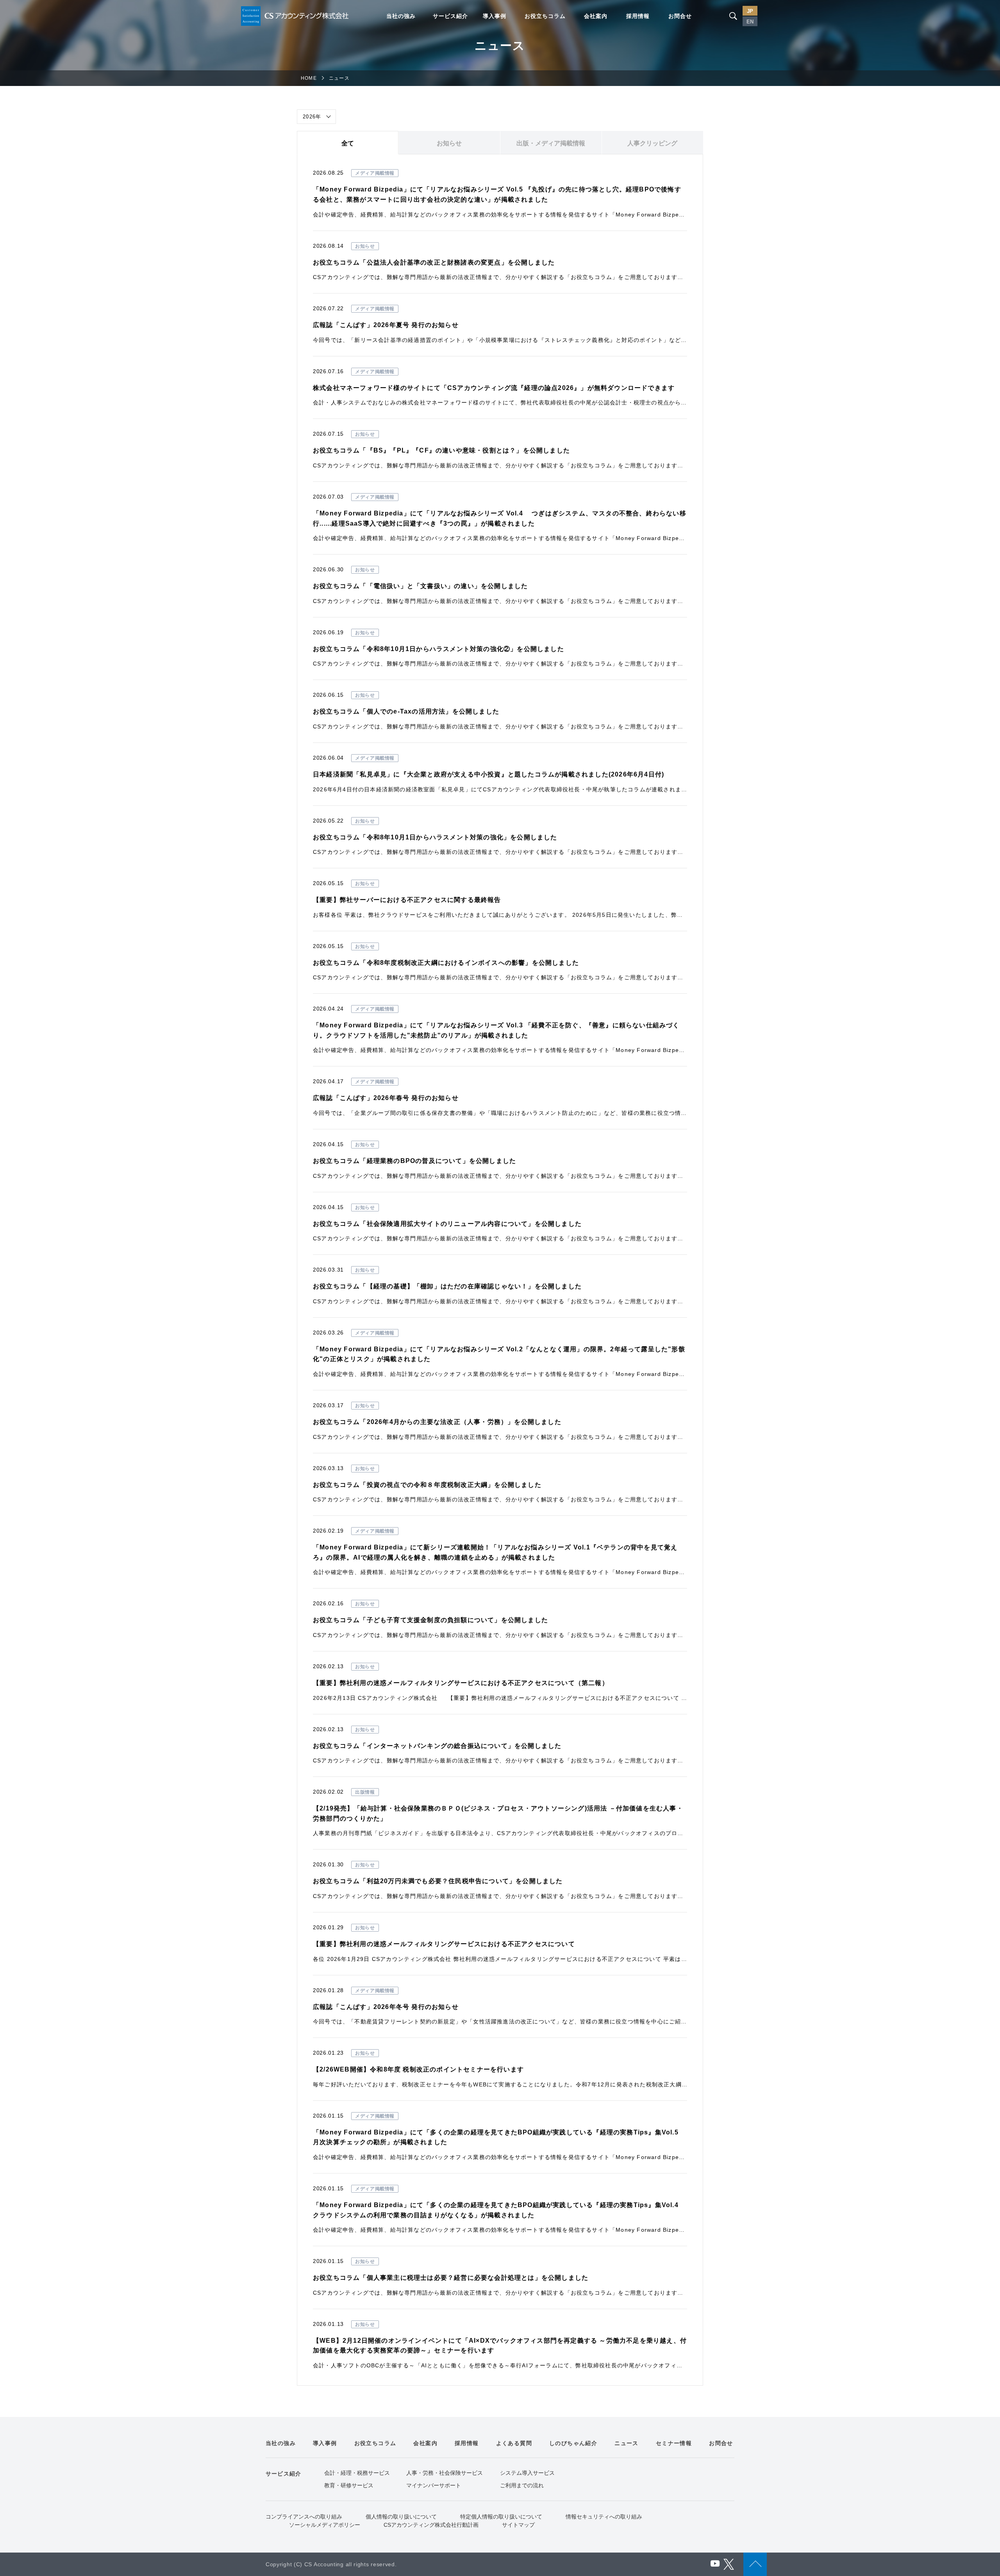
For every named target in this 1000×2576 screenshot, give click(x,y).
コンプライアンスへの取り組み (304, 2517)
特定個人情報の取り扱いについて (501, 2517)
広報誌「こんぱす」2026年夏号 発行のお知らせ (386, 325)
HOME (309, 78)
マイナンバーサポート (434, 2485)
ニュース (627, 2443)
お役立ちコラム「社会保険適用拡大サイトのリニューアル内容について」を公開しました (447, 1224)
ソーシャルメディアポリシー (325, 2525)
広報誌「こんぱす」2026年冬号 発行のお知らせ (386, 2007)
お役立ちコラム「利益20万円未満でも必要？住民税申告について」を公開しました (438, 1881)
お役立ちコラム (545, 16)
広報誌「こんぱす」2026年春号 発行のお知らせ (386, 1098)
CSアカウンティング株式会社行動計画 (431, 2525)
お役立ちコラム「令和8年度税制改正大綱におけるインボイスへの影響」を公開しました (446, 963)
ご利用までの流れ (522, 2485)
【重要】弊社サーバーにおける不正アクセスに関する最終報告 (407, 900)
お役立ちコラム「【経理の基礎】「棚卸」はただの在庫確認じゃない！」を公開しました (447, 1286)
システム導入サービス (527, 2473)
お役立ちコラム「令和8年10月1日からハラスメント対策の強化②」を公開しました (438, 649)
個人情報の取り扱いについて (401, 2517)
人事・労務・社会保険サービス (445, 2473)
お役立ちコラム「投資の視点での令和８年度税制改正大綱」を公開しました (427, 1485)
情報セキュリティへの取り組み (604, 2517)
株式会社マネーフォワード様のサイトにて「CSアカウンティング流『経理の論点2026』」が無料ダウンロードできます (494, 388)
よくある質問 (514, 2443)
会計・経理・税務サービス (357, 2473)
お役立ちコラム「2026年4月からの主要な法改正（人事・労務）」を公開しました (437, 1422)
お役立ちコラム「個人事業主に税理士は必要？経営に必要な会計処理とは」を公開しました (451, 2278)
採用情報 (638, 16)
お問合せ (680, 16)
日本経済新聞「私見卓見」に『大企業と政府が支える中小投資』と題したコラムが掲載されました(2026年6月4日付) (488, 774)
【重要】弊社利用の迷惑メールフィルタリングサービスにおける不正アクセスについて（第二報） (461, 1683)
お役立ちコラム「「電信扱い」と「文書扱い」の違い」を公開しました (420, 586)
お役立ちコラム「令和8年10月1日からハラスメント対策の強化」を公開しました (435, 837)
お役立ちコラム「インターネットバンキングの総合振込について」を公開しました (437, 1746)
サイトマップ (518, 2525)
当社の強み (401, 16)
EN (750, 22)
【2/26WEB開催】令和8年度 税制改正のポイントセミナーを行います (418, 2069)
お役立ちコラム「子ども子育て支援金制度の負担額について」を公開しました (430, 1620)
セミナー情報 (674, 2443)
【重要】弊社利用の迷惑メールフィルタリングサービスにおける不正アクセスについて (444, 1944)
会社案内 (596, 16)
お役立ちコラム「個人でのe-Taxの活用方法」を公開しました (406, 711)
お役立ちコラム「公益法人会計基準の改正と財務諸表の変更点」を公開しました (434, 262)
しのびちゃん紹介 (573, 2443)
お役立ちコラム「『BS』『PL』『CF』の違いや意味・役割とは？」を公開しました (441, 450)
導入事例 (495, 16)
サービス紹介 (450, 16)
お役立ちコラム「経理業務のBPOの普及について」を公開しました (414, 1161)
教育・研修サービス (349, 2485)
